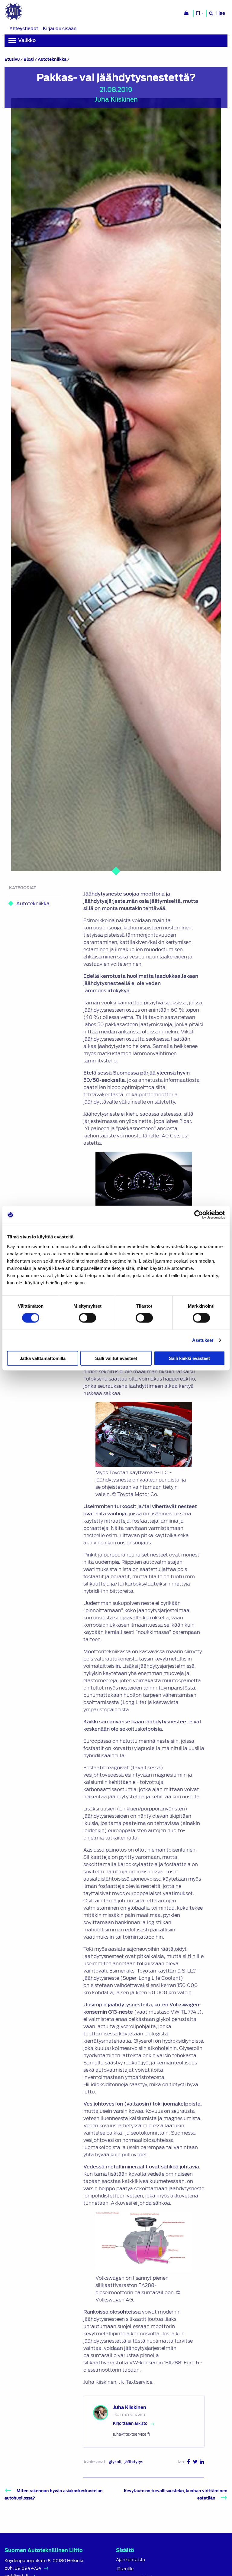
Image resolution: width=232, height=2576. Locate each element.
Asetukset (203, 1340)
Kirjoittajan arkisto (130, 2423)
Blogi (29, 59)
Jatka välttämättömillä (43, 1358)
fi (198, 13)
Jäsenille (125, 2569)
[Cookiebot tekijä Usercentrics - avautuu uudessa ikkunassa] (199, 1215)
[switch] (87, 1318)
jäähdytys (134, 2462)
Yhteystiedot (24, 29)
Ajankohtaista (131, 2560)
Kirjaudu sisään (60, 29)
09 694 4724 (28, 2568)
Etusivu (12, 59)
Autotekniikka (52, 59)
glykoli (115, 2462)
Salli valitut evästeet (116, 1358)
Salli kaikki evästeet (189, 1358)
